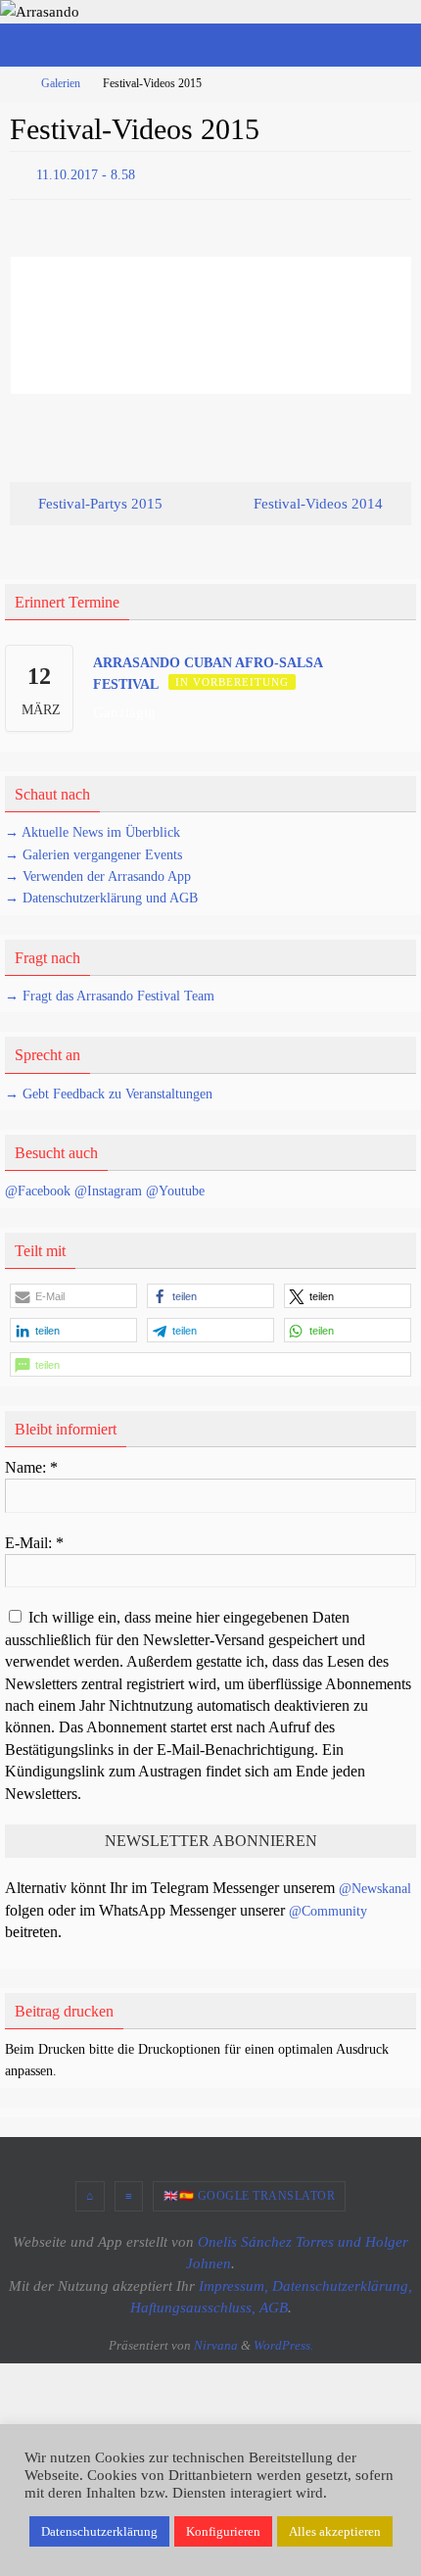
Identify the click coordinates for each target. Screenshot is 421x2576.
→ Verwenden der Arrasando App (98, 872)
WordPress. (283, 2340)
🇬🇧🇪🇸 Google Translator (249, 2191)
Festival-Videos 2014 (320, 498)
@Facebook (38, 1187)
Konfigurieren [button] (223, 2531)
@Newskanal (375, 1885)
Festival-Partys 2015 (98, 498)
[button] (73, 1291)
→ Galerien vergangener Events (94, 850)
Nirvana (216, 2340)
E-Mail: (34, 1538)
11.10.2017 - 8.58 (86, 173)
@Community (328, 1906)
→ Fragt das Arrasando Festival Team (110, 991)
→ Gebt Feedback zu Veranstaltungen (109, 1089)
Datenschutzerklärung (99, 2531)
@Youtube (175, 1187)
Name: (31, 1462)
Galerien (61, 83)
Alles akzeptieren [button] (335, 2531)
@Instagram (108, 1187)
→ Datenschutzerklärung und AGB (101, 894)
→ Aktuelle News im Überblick (93, 828)
